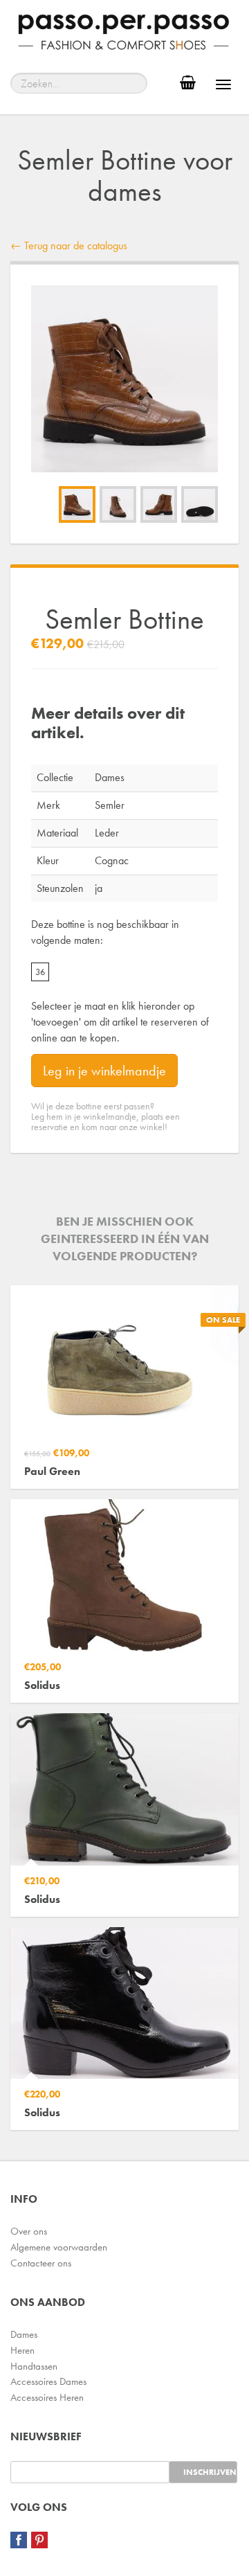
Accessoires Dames (48, 2381)
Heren (22, 2350)
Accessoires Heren (47, 2397)
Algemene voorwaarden (59, 2247)
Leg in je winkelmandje (104, 1071)
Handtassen (34, 2366)
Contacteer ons (41, 2263)
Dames (24, 2334)
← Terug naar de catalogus (69, 245)
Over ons (29, 2231)
